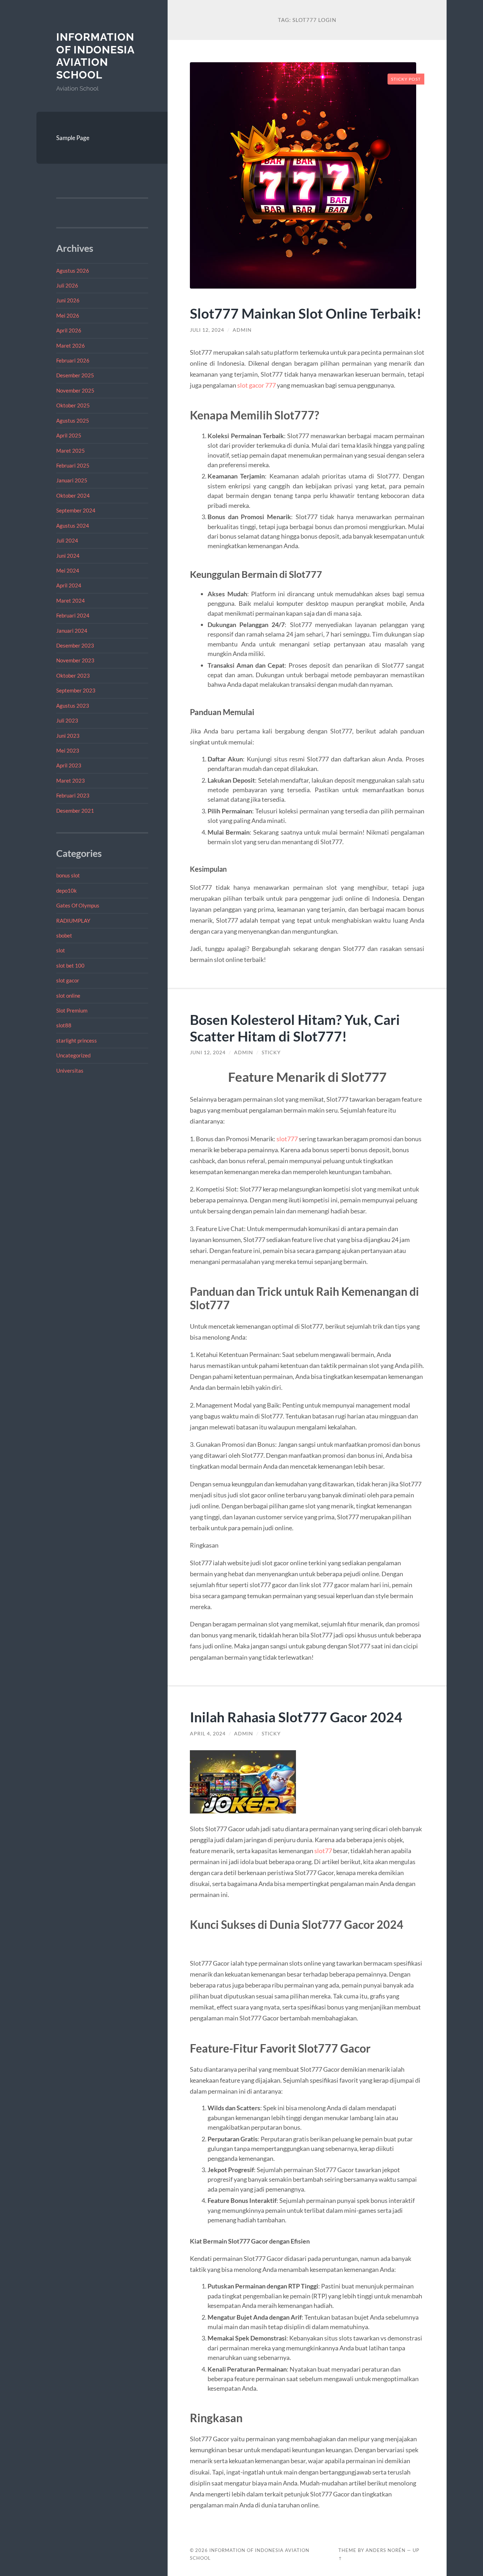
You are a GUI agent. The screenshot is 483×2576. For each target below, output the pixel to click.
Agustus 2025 (73, 420)
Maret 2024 (71, 601)
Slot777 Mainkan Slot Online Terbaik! (306, 313)
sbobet (64, 935)
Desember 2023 (75, 645)
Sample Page (73, 138)
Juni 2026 (68, 300)
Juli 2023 (67, 720)
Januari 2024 (72, 631)
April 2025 (69, 435)
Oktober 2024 (73, 495)
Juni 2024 (68, 556)
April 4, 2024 (208, 1734)
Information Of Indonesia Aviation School (95, 56)
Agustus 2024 (73, 526)
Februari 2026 (73, 360)
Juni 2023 (68, 736)
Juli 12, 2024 (207, 330)
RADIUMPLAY (73, 921)
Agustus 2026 (73, 271)
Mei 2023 (68, 750)
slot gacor (68, 980)
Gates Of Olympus (78, 905)
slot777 (287, 1139)
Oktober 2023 (73, 675)
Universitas (70, 1071)
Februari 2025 (73, 465)
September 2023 (76, 690)
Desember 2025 (75, 375)
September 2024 (76, 510)
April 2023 (69, 765)
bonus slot (68, 875)
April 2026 (69, 330)
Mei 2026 (68, 315)
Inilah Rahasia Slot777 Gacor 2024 (296, 1717)
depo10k (66, 890)
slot (61, 950)
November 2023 (75, 660)
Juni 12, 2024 (208, 1052)
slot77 (323, 1851)
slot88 (64, 1025)
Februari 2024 (73, 615)
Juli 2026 (67, 285)
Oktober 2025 (73, 405)
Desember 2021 (75, 811)
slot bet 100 (70, 965)
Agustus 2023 (73, 706)
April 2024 (69, 585)
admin (242, 330)
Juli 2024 (67, 540)
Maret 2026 (71, 346)
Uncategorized (73, 1055)
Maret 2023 (71, 781)
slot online (68, 996)
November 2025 (75, 390)
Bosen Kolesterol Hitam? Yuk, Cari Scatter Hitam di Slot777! (295, 1028)
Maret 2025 (71, 451)
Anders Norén (386, 2550)
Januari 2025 (72, 480)
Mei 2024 (68, 570)
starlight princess (77, 1040)
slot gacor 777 (257, 385)
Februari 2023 (73, 795)
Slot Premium (72, 1010)
